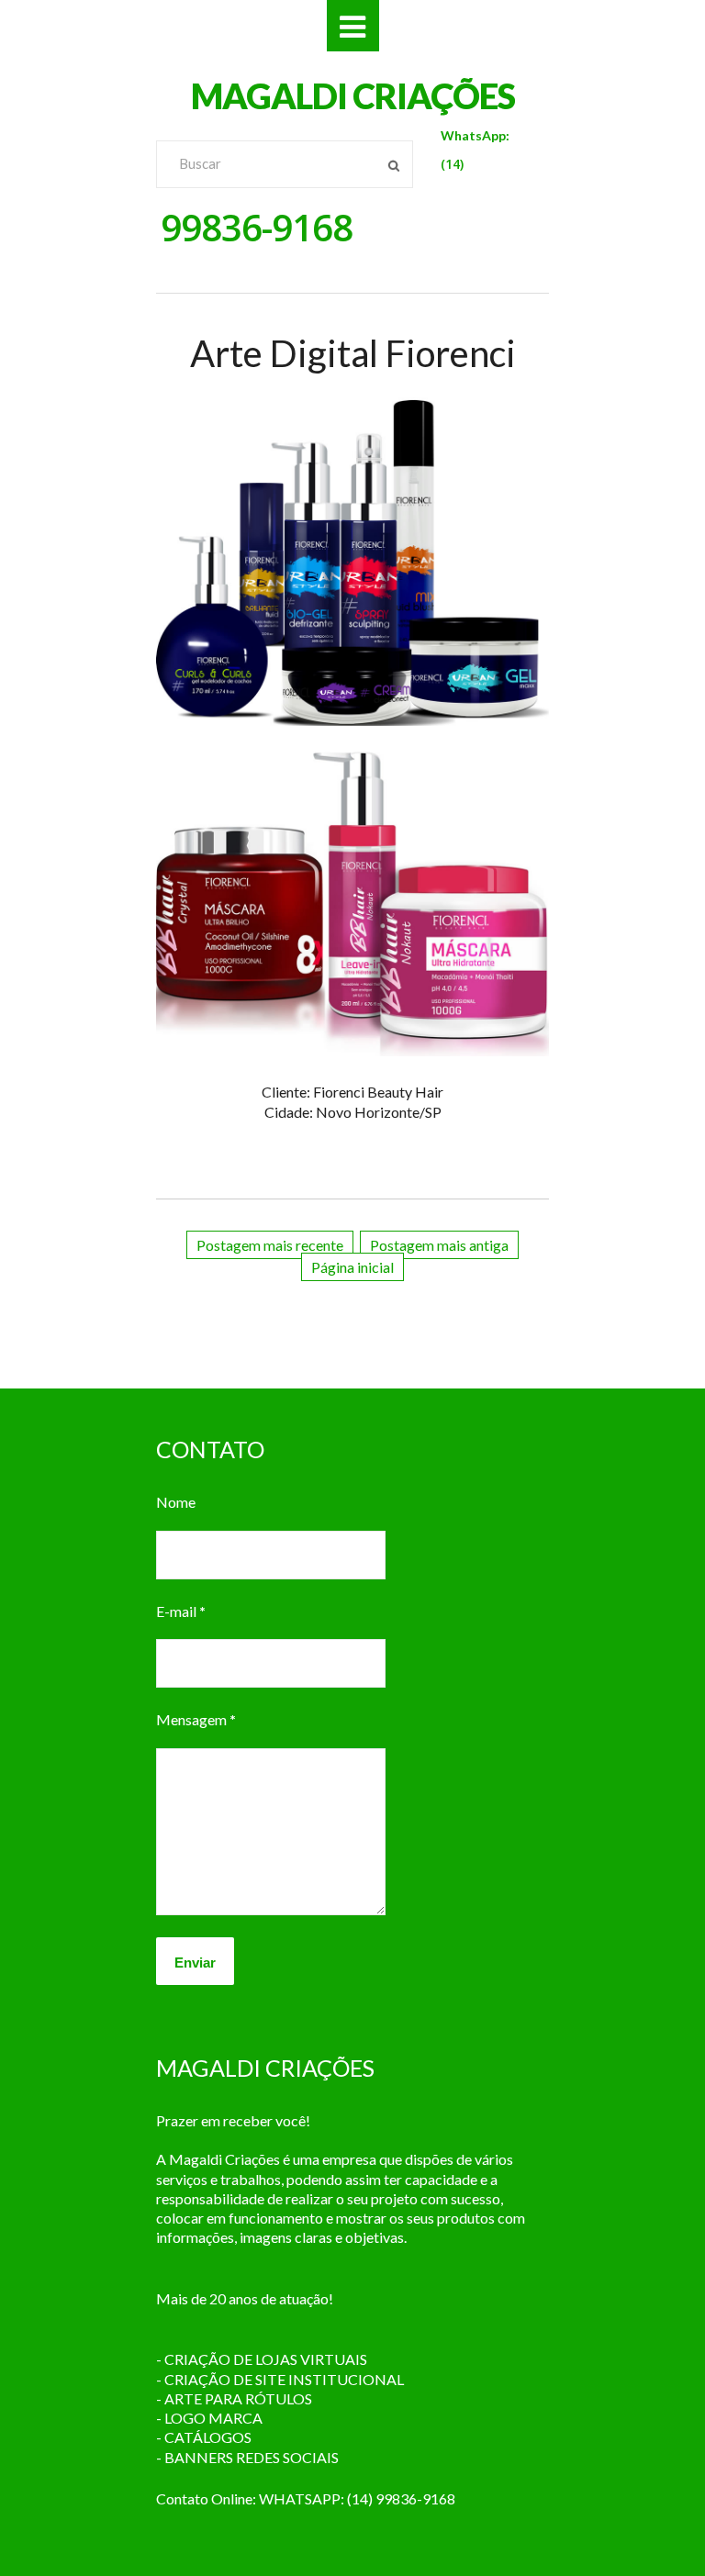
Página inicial (352, 1267)
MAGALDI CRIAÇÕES (353, 95)
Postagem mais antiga (439, 1245)
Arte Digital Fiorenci (353, 353)
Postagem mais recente (270, 1245)
